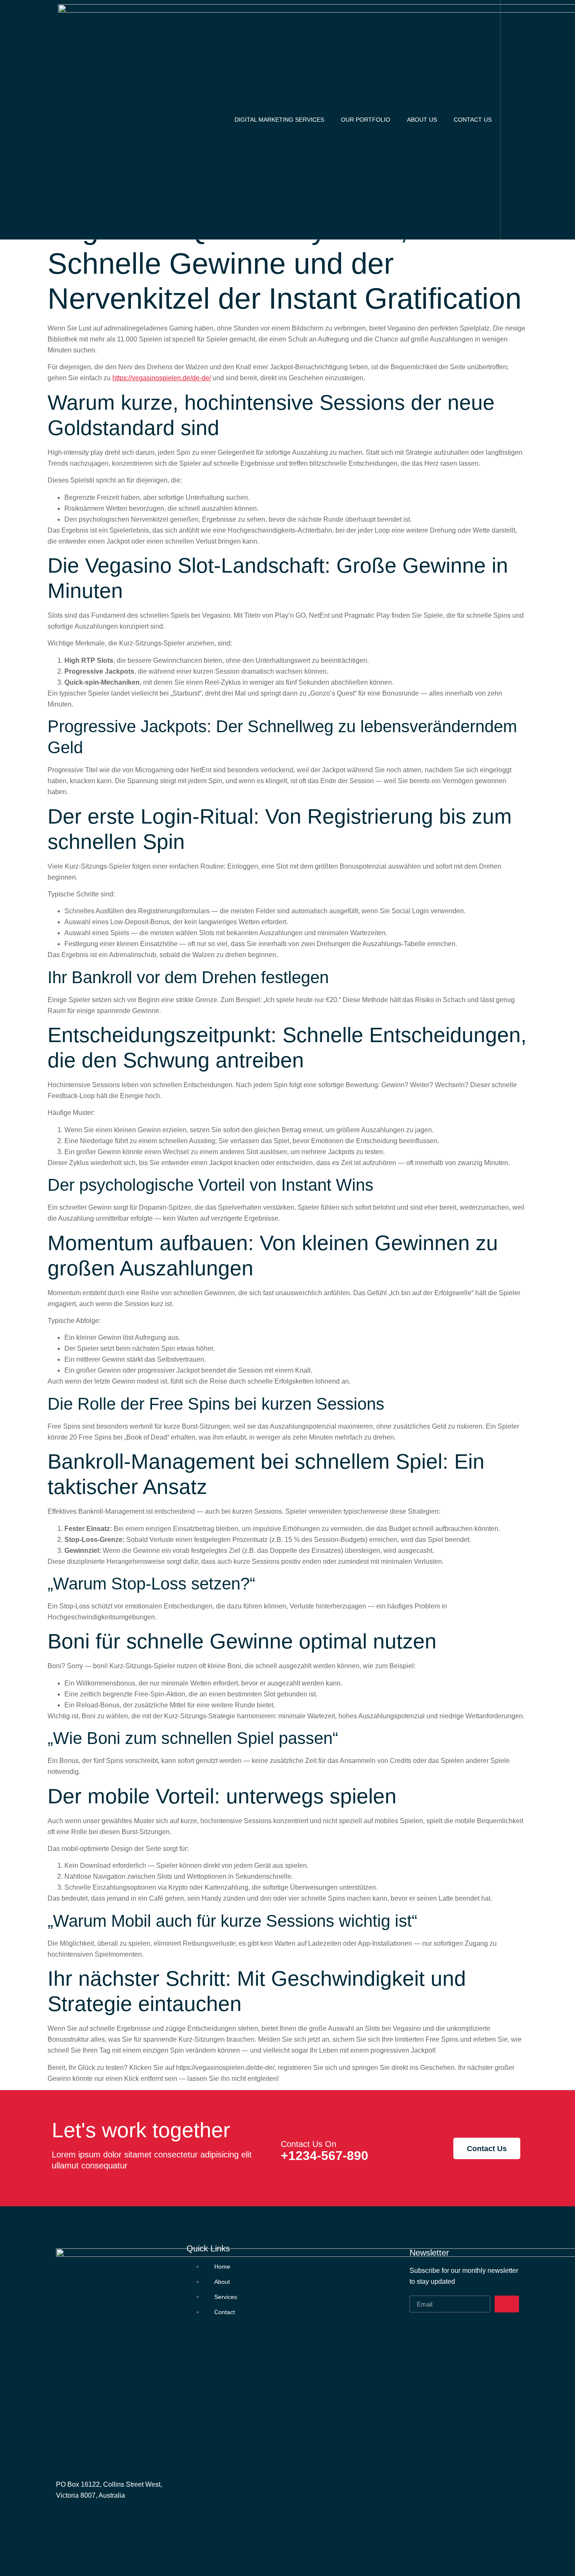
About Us (422, 120)
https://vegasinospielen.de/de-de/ (162, 378)
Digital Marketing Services (279, 120)
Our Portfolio (366, 120)
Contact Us (473, 120)
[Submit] (507, 2304)
